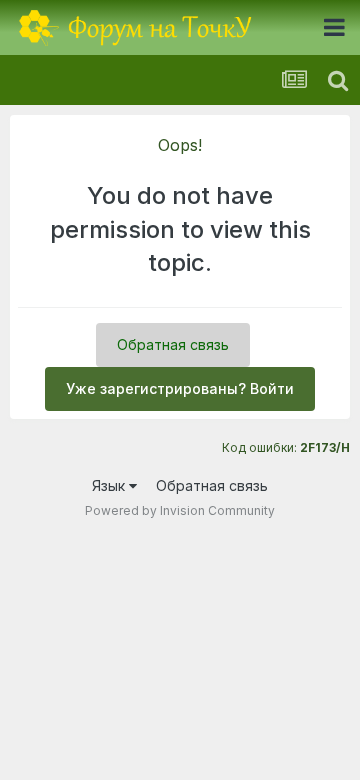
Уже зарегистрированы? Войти (180, 388)
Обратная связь (173, 344)
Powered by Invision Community (180, 510)
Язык (110, 485)
